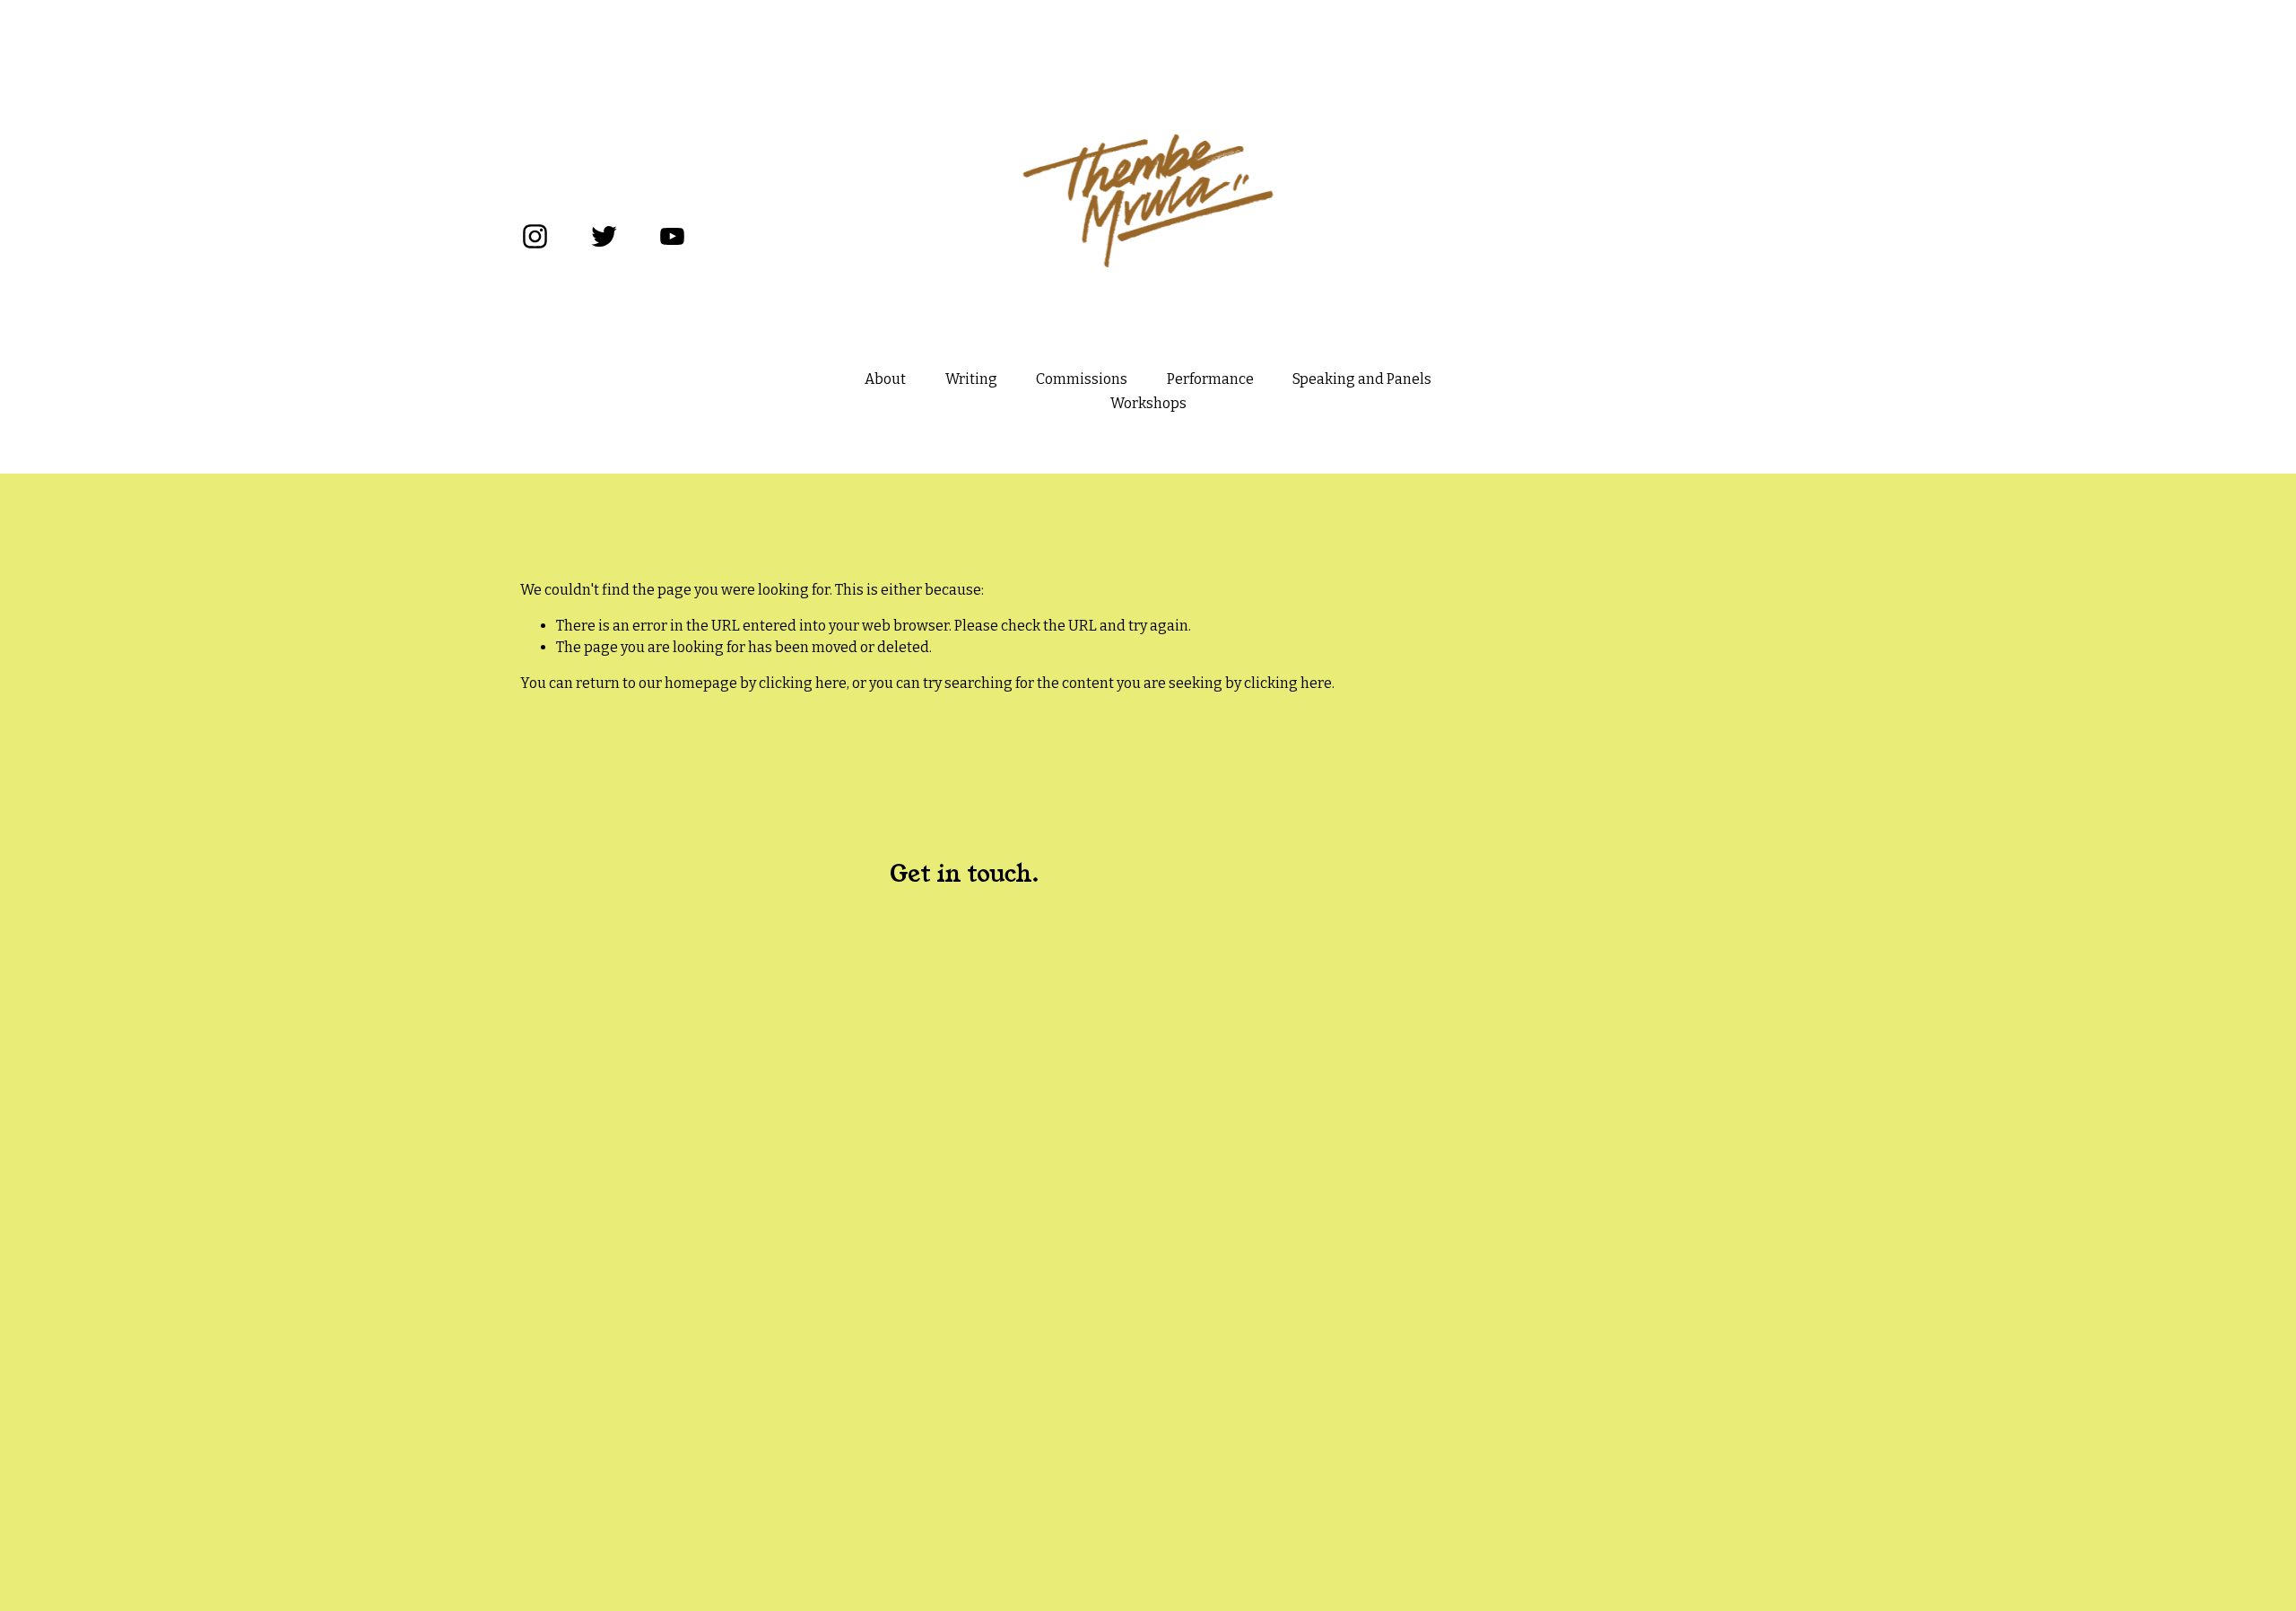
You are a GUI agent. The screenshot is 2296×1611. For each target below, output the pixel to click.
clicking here (803, 683)
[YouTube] (672, 236)
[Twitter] (604, 236)
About (885, 379)
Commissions (1082, 379)
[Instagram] (535, 236)
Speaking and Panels (1362, 379)
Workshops (1148, 403)
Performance (1210, 379)
